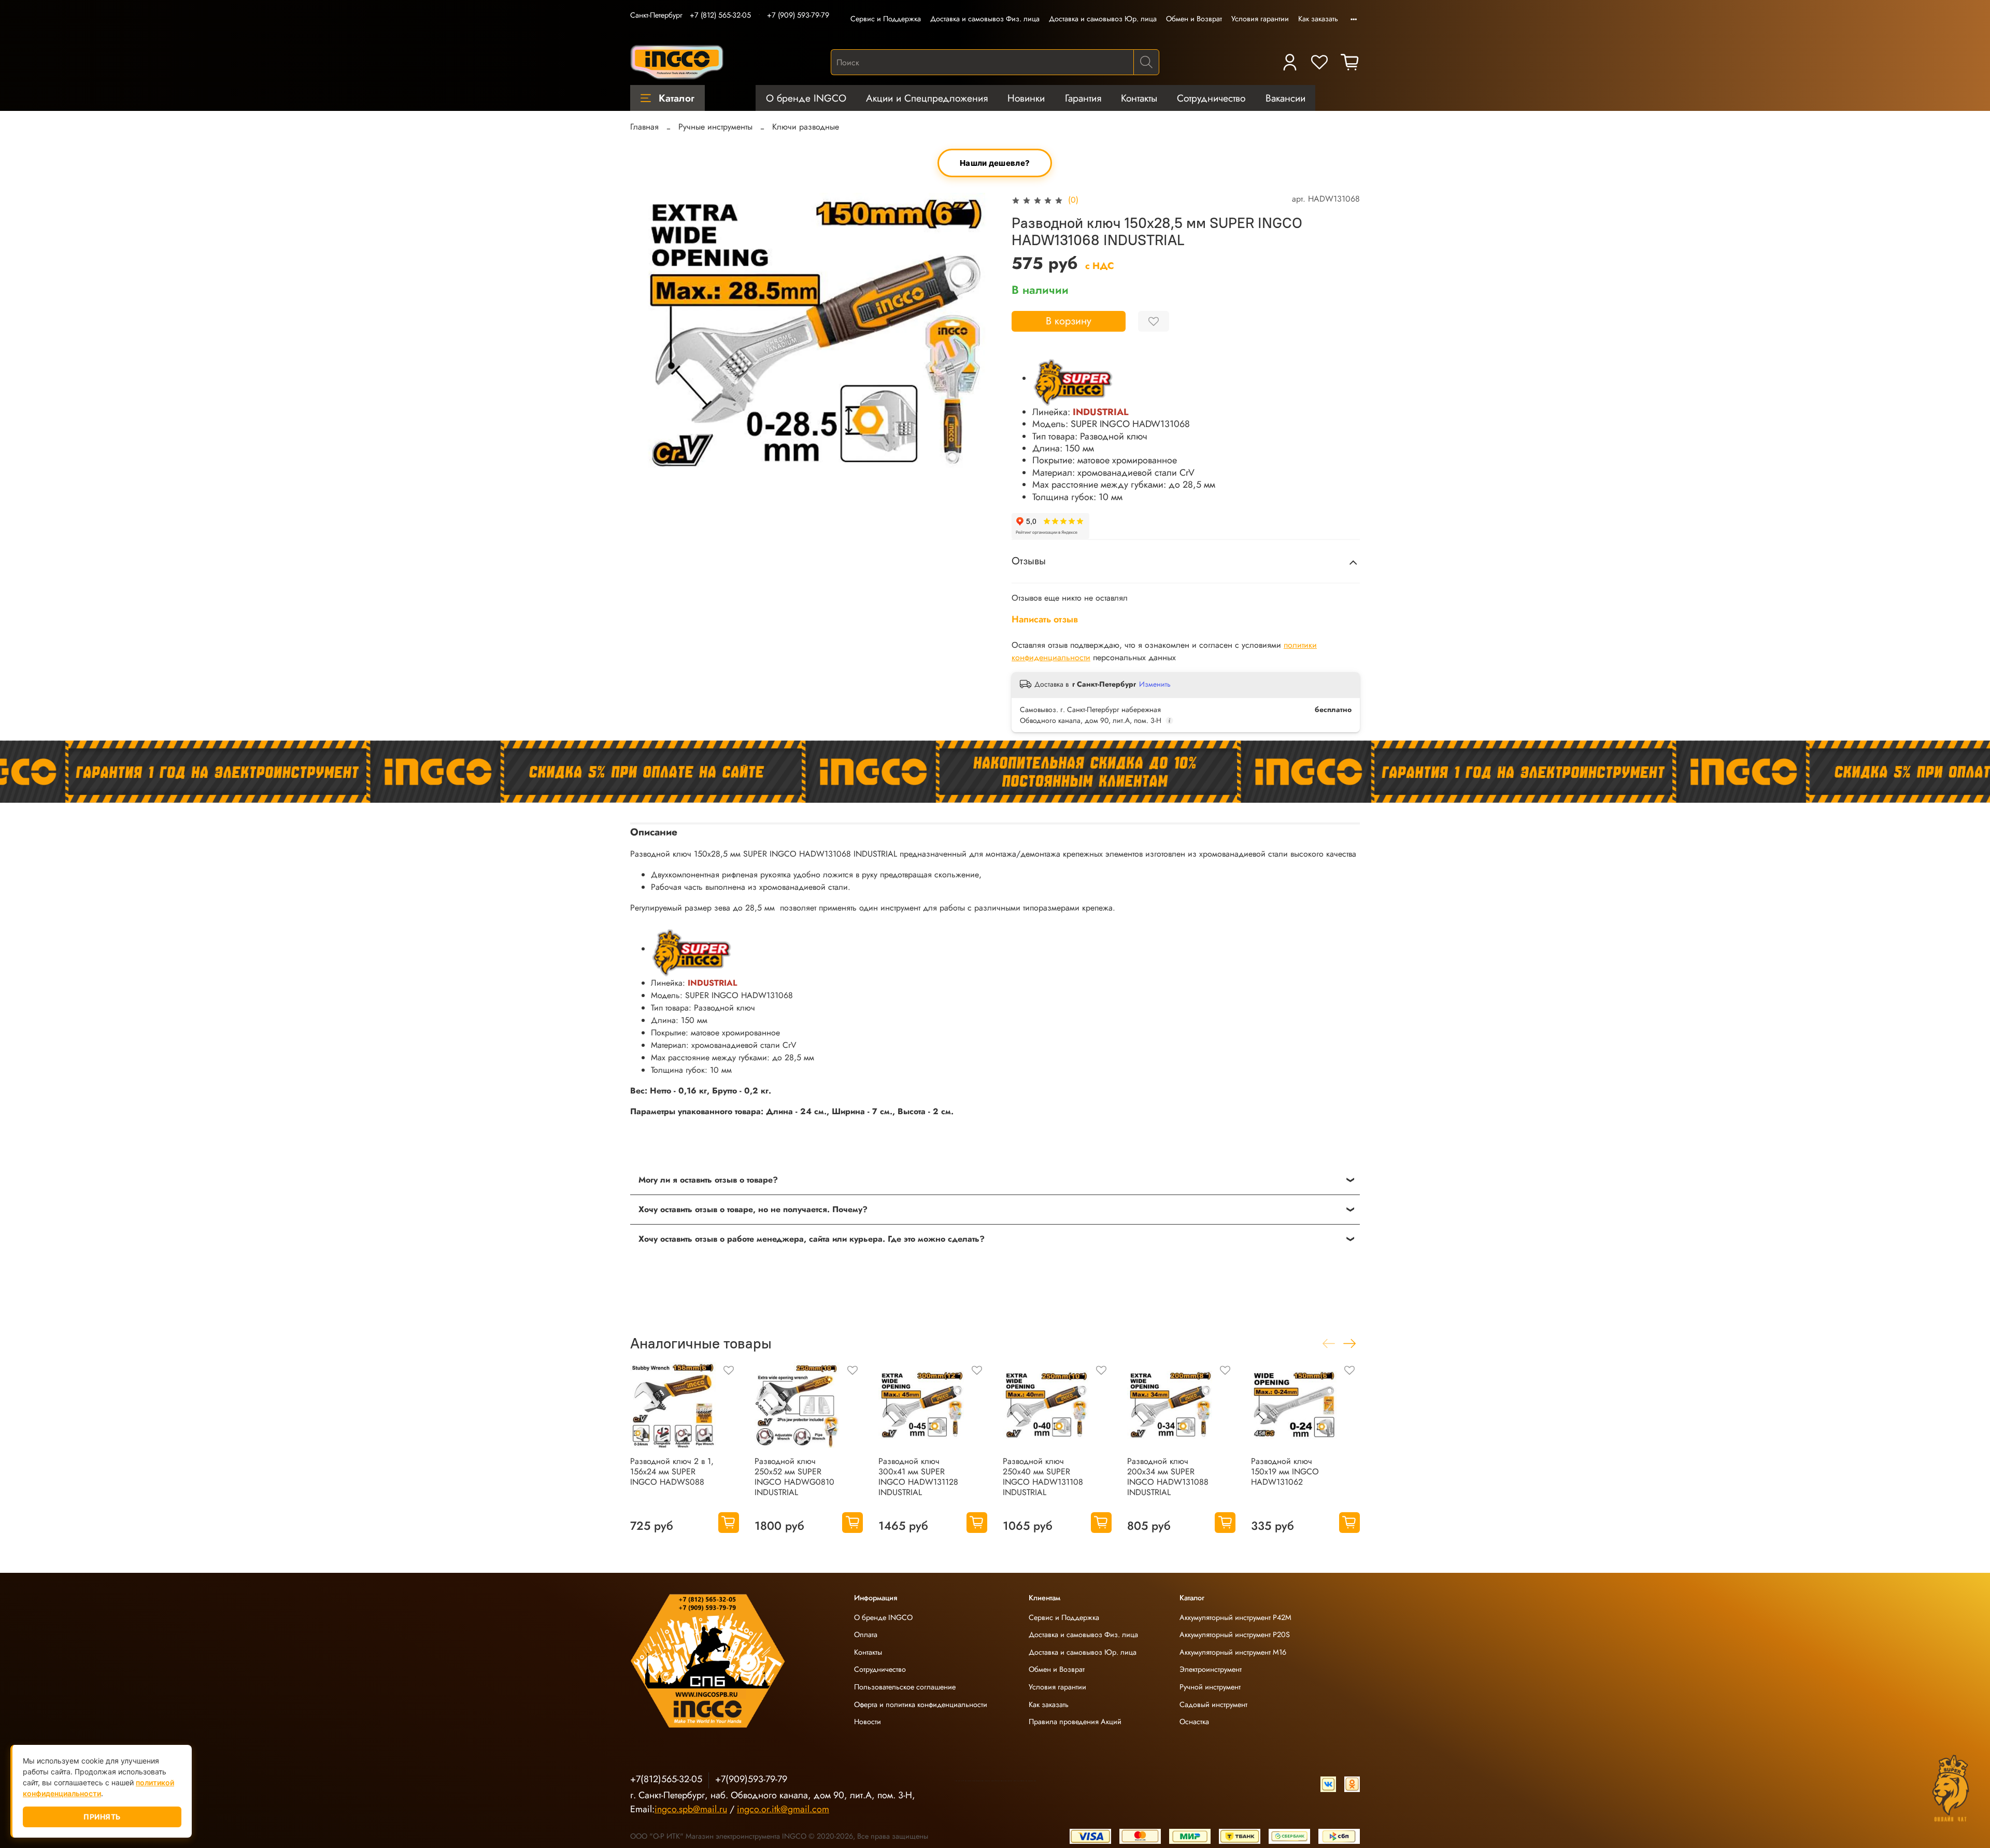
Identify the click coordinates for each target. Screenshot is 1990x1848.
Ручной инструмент (1210, 1687)
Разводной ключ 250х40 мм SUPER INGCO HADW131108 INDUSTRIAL (1043, 1477)
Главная (644, 127)
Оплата (866, 1634)
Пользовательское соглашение (905, 1687)
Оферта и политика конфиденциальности (921, 1704)
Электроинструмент (1211, 1669)
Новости (868, 1722)
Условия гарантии (1260, 19)
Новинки (1026, 98)
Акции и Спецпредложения (927, 98)
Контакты (1139, 98)
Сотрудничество (1211, 98)
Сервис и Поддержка (886, 19)
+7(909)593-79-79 (751, 1779)
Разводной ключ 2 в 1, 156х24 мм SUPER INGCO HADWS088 (672, 1472)
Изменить (1155, 684)
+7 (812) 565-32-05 (720, 15)
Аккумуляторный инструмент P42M (1235, 1617)
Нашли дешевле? (995, 163)
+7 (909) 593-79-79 (798, 15)
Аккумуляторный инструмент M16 (1233, 1652)
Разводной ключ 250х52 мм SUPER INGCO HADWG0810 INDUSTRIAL (794, 1477)
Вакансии (1285, 98)
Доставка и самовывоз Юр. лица (1103, 19)
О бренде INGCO (806, 98)
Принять (102, 1817)
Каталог (677, 98)
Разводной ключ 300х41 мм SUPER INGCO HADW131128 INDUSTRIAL (918, 1477)
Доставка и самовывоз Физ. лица (985, 19)
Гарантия (1083, 98)
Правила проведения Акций (1075, 1722)
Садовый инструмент (1213, 1704)
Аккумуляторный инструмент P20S (1235, 1634)
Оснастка (1194, 1722)
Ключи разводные (806, 127)
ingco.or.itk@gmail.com (783, 1809)
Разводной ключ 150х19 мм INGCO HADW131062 (1285, 1472)
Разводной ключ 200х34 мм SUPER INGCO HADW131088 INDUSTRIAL (1168, 1477)
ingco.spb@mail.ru (691, 1809)
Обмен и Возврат (1194, 19)
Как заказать (1318, 19)
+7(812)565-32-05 (666, 1779)
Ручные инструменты (715, 127)
